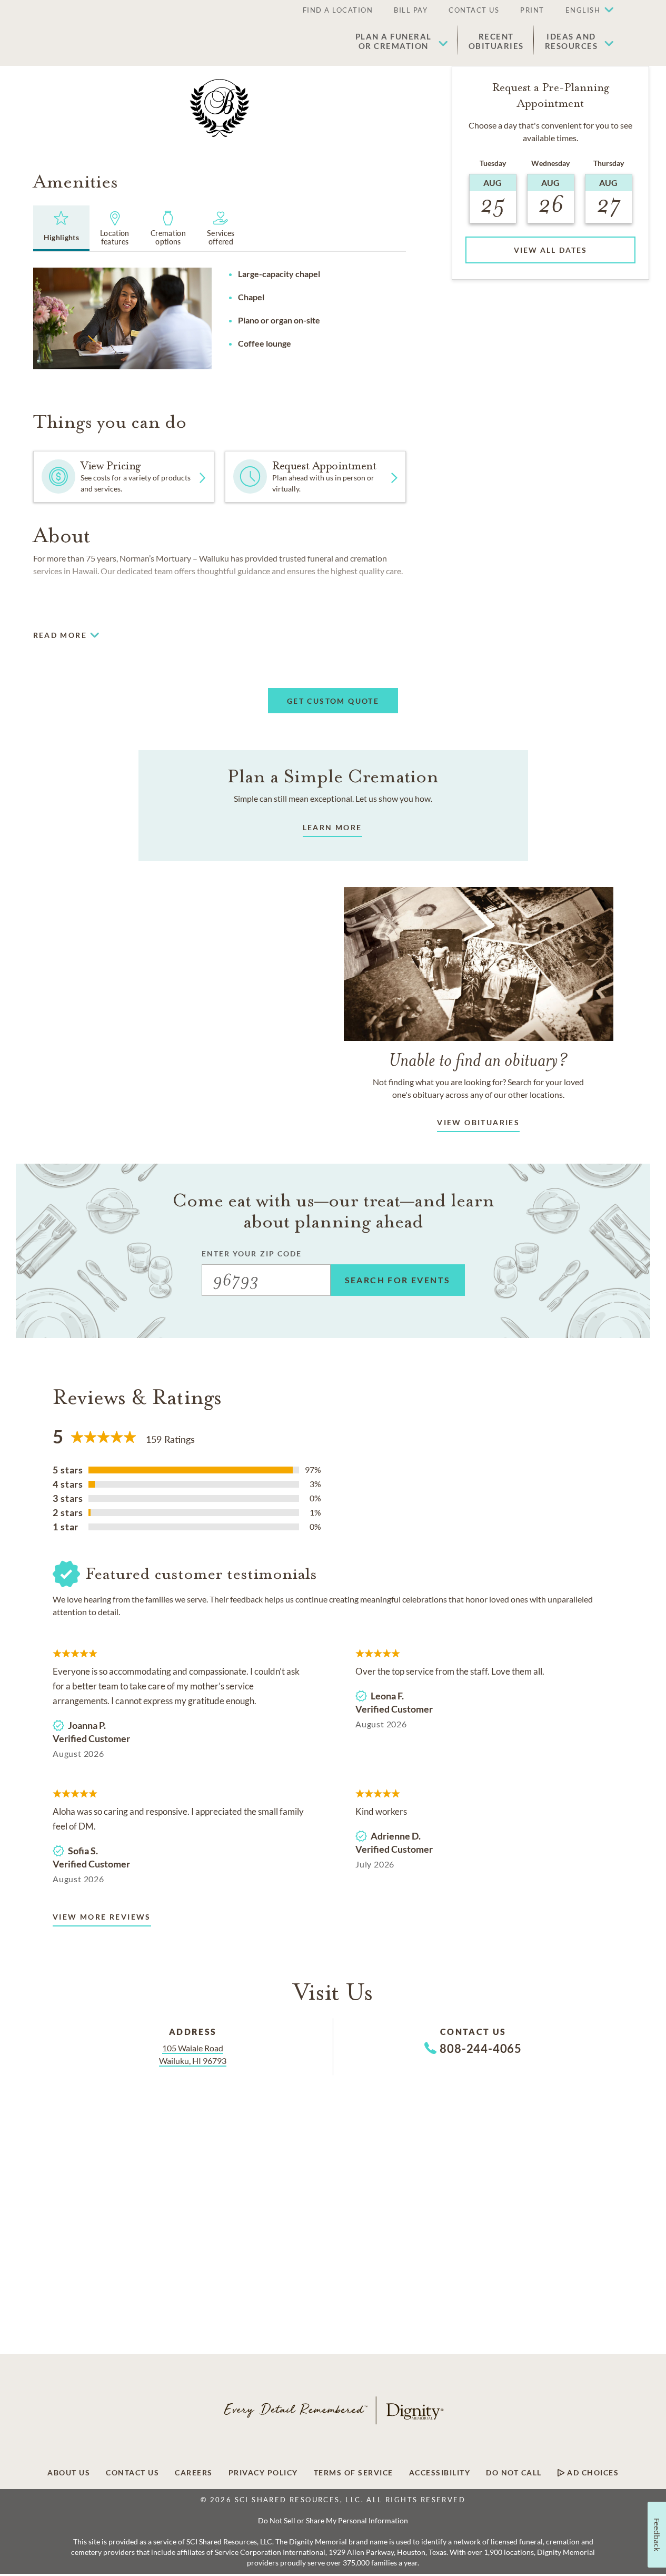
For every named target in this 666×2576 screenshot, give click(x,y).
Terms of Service (354, 2473)
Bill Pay (411, 10)
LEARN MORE (332, 827)
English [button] (583, 10)
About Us (69, 2473)
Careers (194, 2473)
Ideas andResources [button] (571, 41)
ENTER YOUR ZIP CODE (252, 1253)
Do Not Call (514, 2473)
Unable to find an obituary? (478, 1060)
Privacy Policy (263, 2473)
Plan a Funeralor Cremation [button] (394, 41)
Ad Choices (592, 2473)
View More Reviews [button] (102, 1917)
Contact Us (474, 10)
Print (532, 10)
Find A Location (338, 10)
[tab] (62, 228)
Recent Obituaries (496, 41)
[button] (584, 11)
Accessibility (440, 2473)
